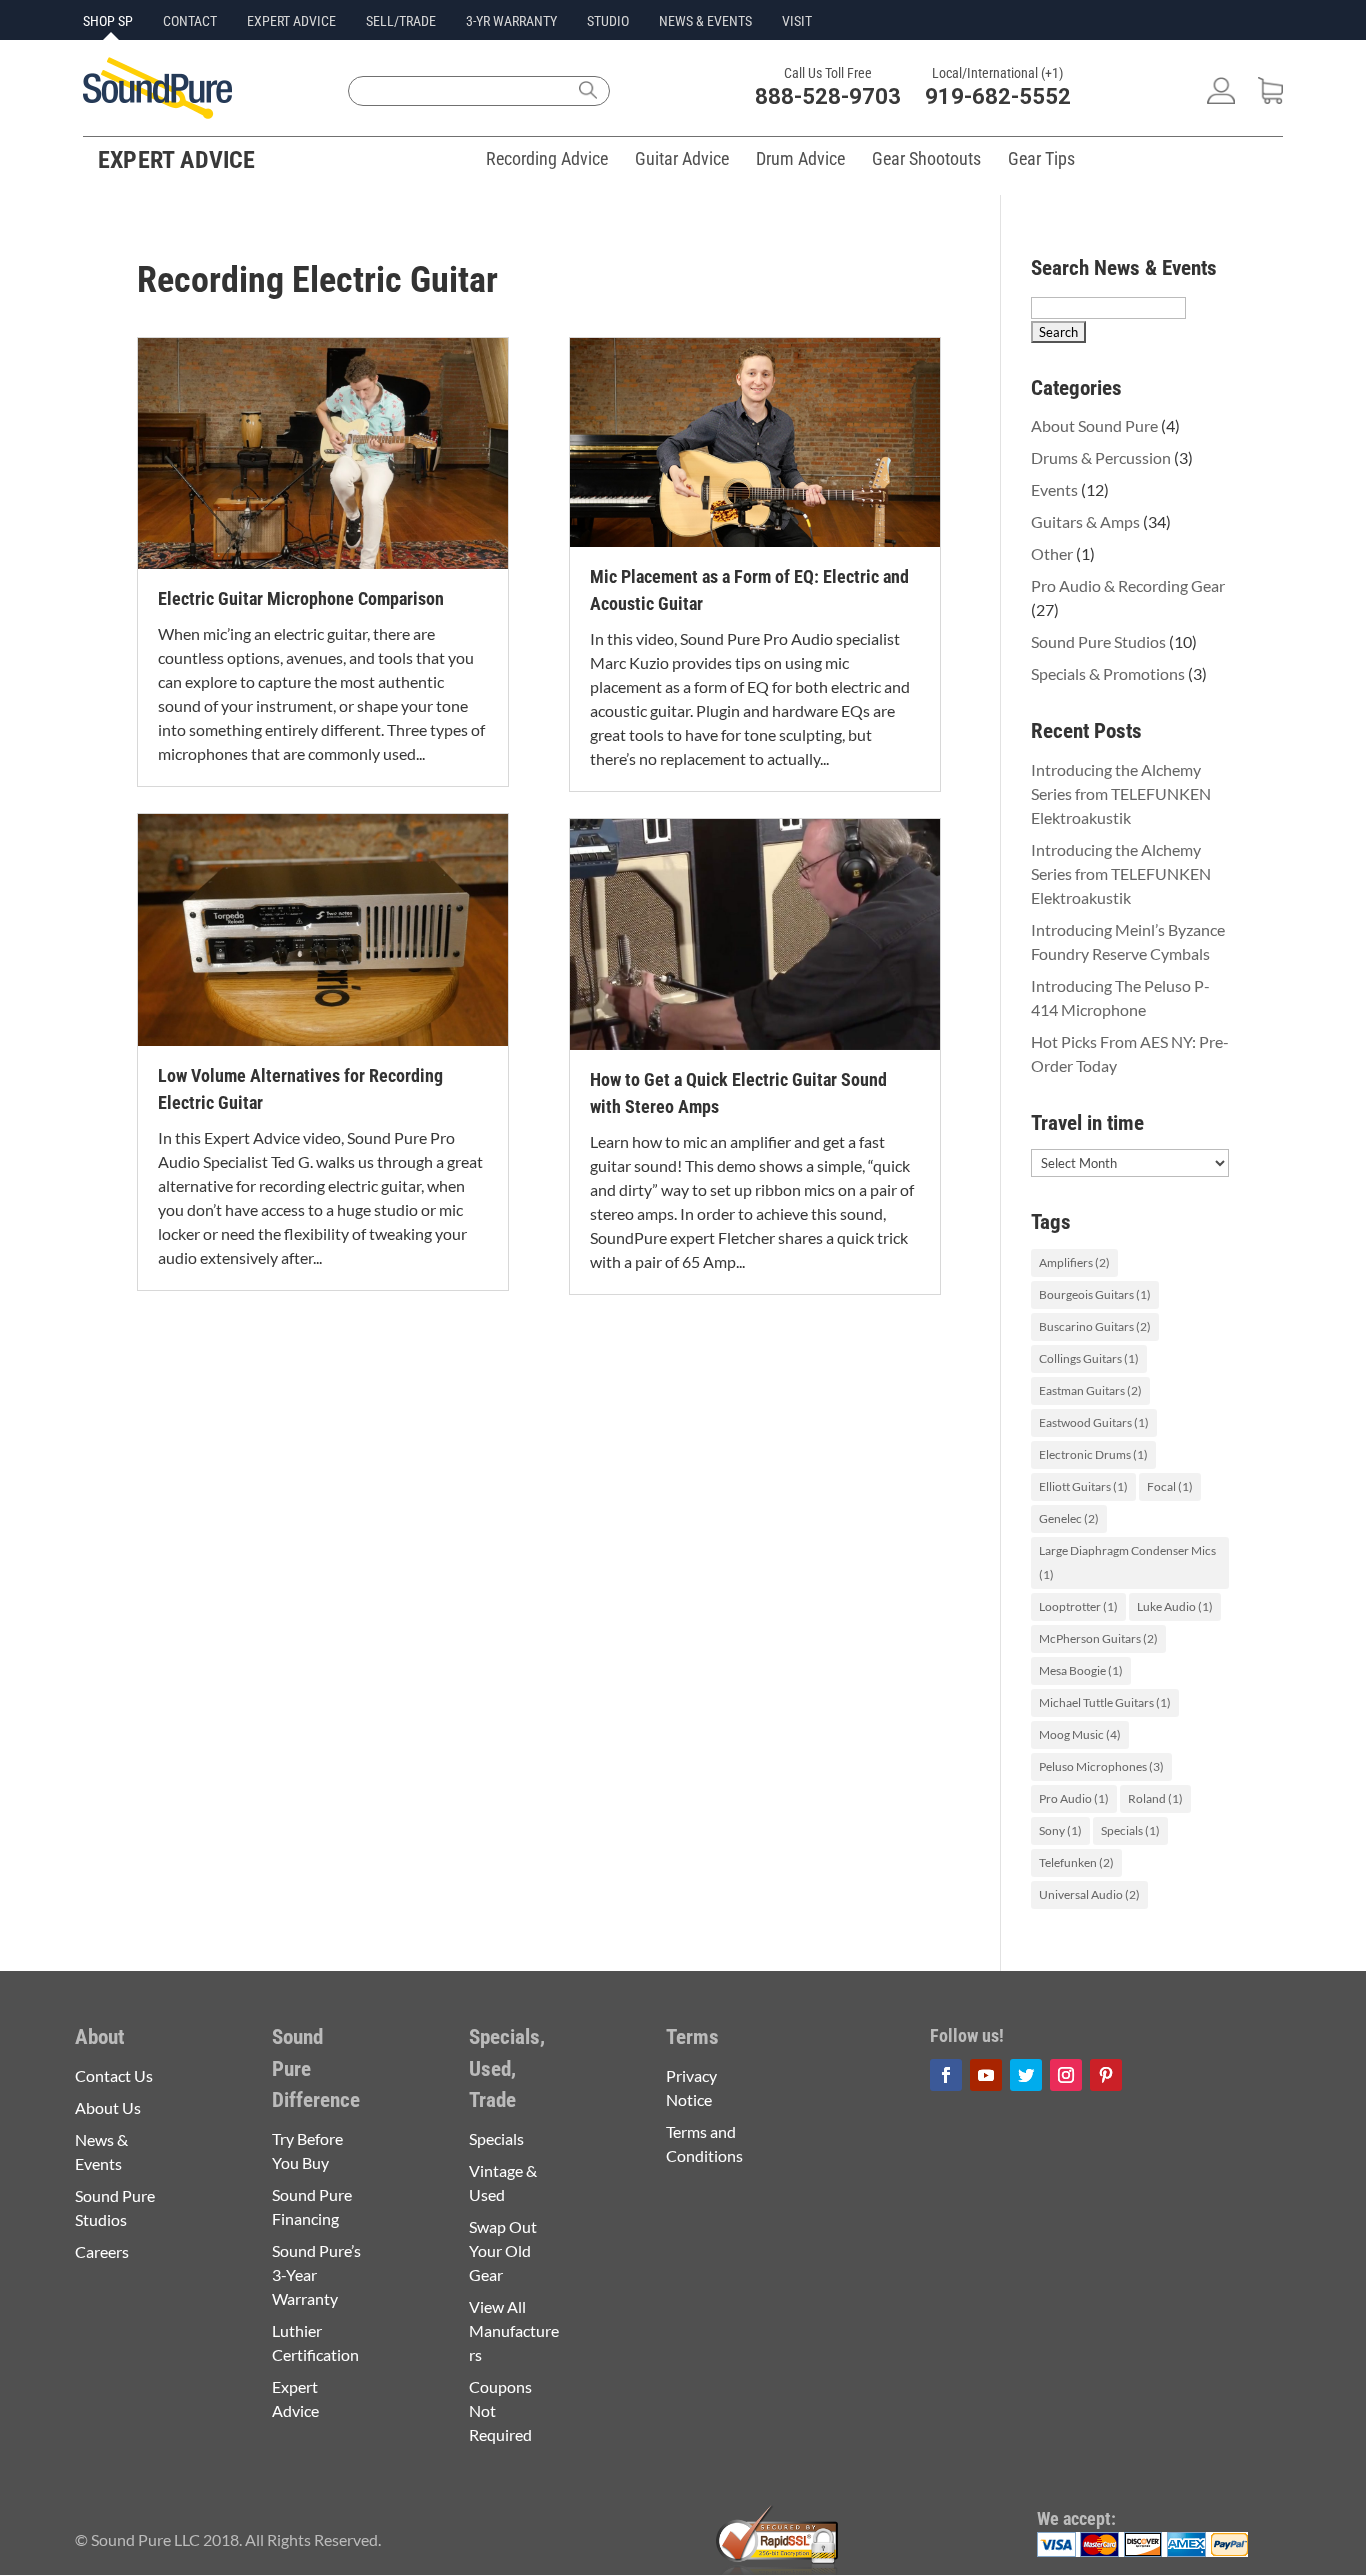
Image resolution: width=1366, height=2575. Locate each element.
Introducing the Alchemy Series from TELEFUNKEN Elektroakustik (1121, 793)
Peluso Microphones (1101, 1766)
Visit (797, 21)
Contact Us (114, 2075)
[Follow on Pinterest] (1106, 2075)
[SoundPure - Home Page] (157, 112)
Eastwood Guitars (1094, 1422)
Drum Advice (800, 158)
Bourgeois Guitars (1095, 1294)
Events (1054, 489)
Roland (1155, 1798)
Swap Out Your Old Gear (503, 2250)
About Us (108, 2107)
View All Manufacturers (514, 2330)
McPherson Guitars (1098, 1638)
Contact (190, 21)
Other (1052, 553)
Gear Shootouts (926, 158)
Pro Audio (1074, 1798)
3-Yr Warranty (511, 21)
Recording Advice (547, 158)
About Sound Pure (1094, 425)
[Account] (1221, 97)
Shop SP (108, 21)
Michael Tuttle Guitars (1105, 1702)
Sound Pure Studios (1098, 641)
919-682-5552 (998, 96)
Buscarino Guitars (1095, 1326)
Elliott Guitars (1083, 1486)
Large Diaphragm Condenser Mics (1127, 1562)
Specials (1130, 1830)
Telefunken (1076, 1862)
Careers (102, 2251)
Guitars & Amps (1085, 521)
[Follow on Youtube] (986, 2075)
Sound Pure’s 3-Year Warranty (316, 2274)
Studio (608, 21)
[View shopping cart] (1270, 97)
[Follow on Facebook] (946, 2075)
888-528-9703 (828, 96)
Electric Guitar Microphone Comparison (301, 598)
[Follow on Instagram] (1066, 2075)
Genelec (1069, 1518)
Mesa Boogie (1081, 1670)
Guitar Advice (682, 158)
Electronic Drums (1093, 1454)
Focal (1170, 1486)
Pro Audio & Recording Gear (1128, 585)
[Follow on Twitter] (1026, 2075)
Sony (1060, 1830)
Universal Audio (1089, 1894)
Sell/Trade (401, 21)
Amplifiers (1074, 1262)
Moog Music (1080, 1734)
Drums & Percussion (1101, 457)
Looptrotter (1078, 1606)
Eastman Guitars (1090, 1390)
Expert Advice (291, 21)
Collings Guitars (1089, 1358)
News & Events (705, 21)
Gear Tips (1041, 158)
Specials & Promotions (1108, 673)
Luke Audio (1175, 1606)
